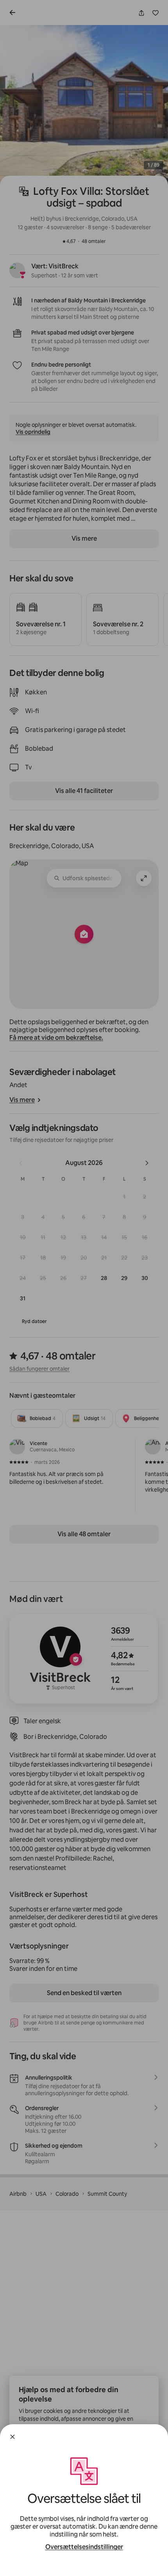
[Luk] (13, 2437)
